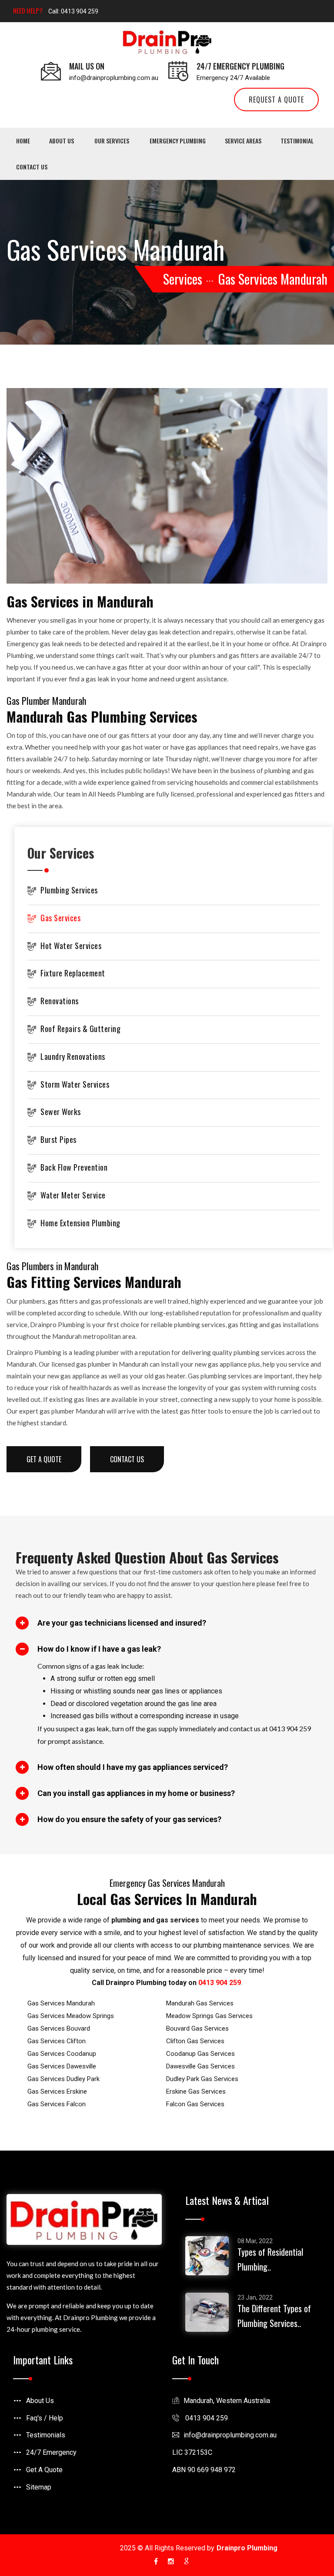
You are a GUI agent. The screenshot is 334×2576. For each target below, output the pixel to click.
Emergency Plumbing (178, 141)
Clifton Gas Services (195, 2041)
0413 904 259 (220, 1983)
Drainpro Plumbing (247, 2548)
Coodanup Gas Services (200, 2054)
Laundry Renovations (73, 1056)
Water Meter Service (73, 1195)
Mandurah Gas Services (200, 2003)
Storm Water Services (75, 1084)
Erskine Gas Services (196, 2091)
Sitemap (39, 2487)
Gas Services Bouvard (59, 2028)
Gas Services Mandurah (61, 2003)
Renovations (60, 1001)
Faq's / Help (45, 2418)
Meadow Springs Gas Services (209, 2016)
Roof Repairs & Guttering (80, 1029)
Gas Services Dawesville (62, 2066)
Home (23, 141)
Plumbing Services (69, 890)
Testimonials (46, 2435)
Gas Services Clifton (57, 2041)
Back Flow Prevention (74, 1167)
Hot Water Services (71, 946)
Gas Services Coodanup (62, 2054)
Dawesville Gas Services (200, 2066)
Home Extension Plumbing (80, 1223)
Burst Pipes (58, 1139)
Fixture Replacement (73, 973)
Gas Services (60, 918)
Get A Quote (44, 2470)
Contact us (32, 167)
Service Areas (243, 141)
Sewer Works (61, 1112)
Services (183, 279)
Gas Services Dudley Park (63, 2079)
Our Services (112, 141)
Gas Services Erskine (57, 2091)
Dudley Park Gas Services (202, 2079)
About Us (62, 141)
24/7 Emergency (51, 2452)
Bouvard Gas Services (197, 2028)
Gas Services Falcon (57, 2104)
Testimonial (297, 141)
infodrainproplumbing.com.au (230, 2435)
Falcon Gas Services (195, 2104)
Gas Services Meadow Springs (71, 2016)
